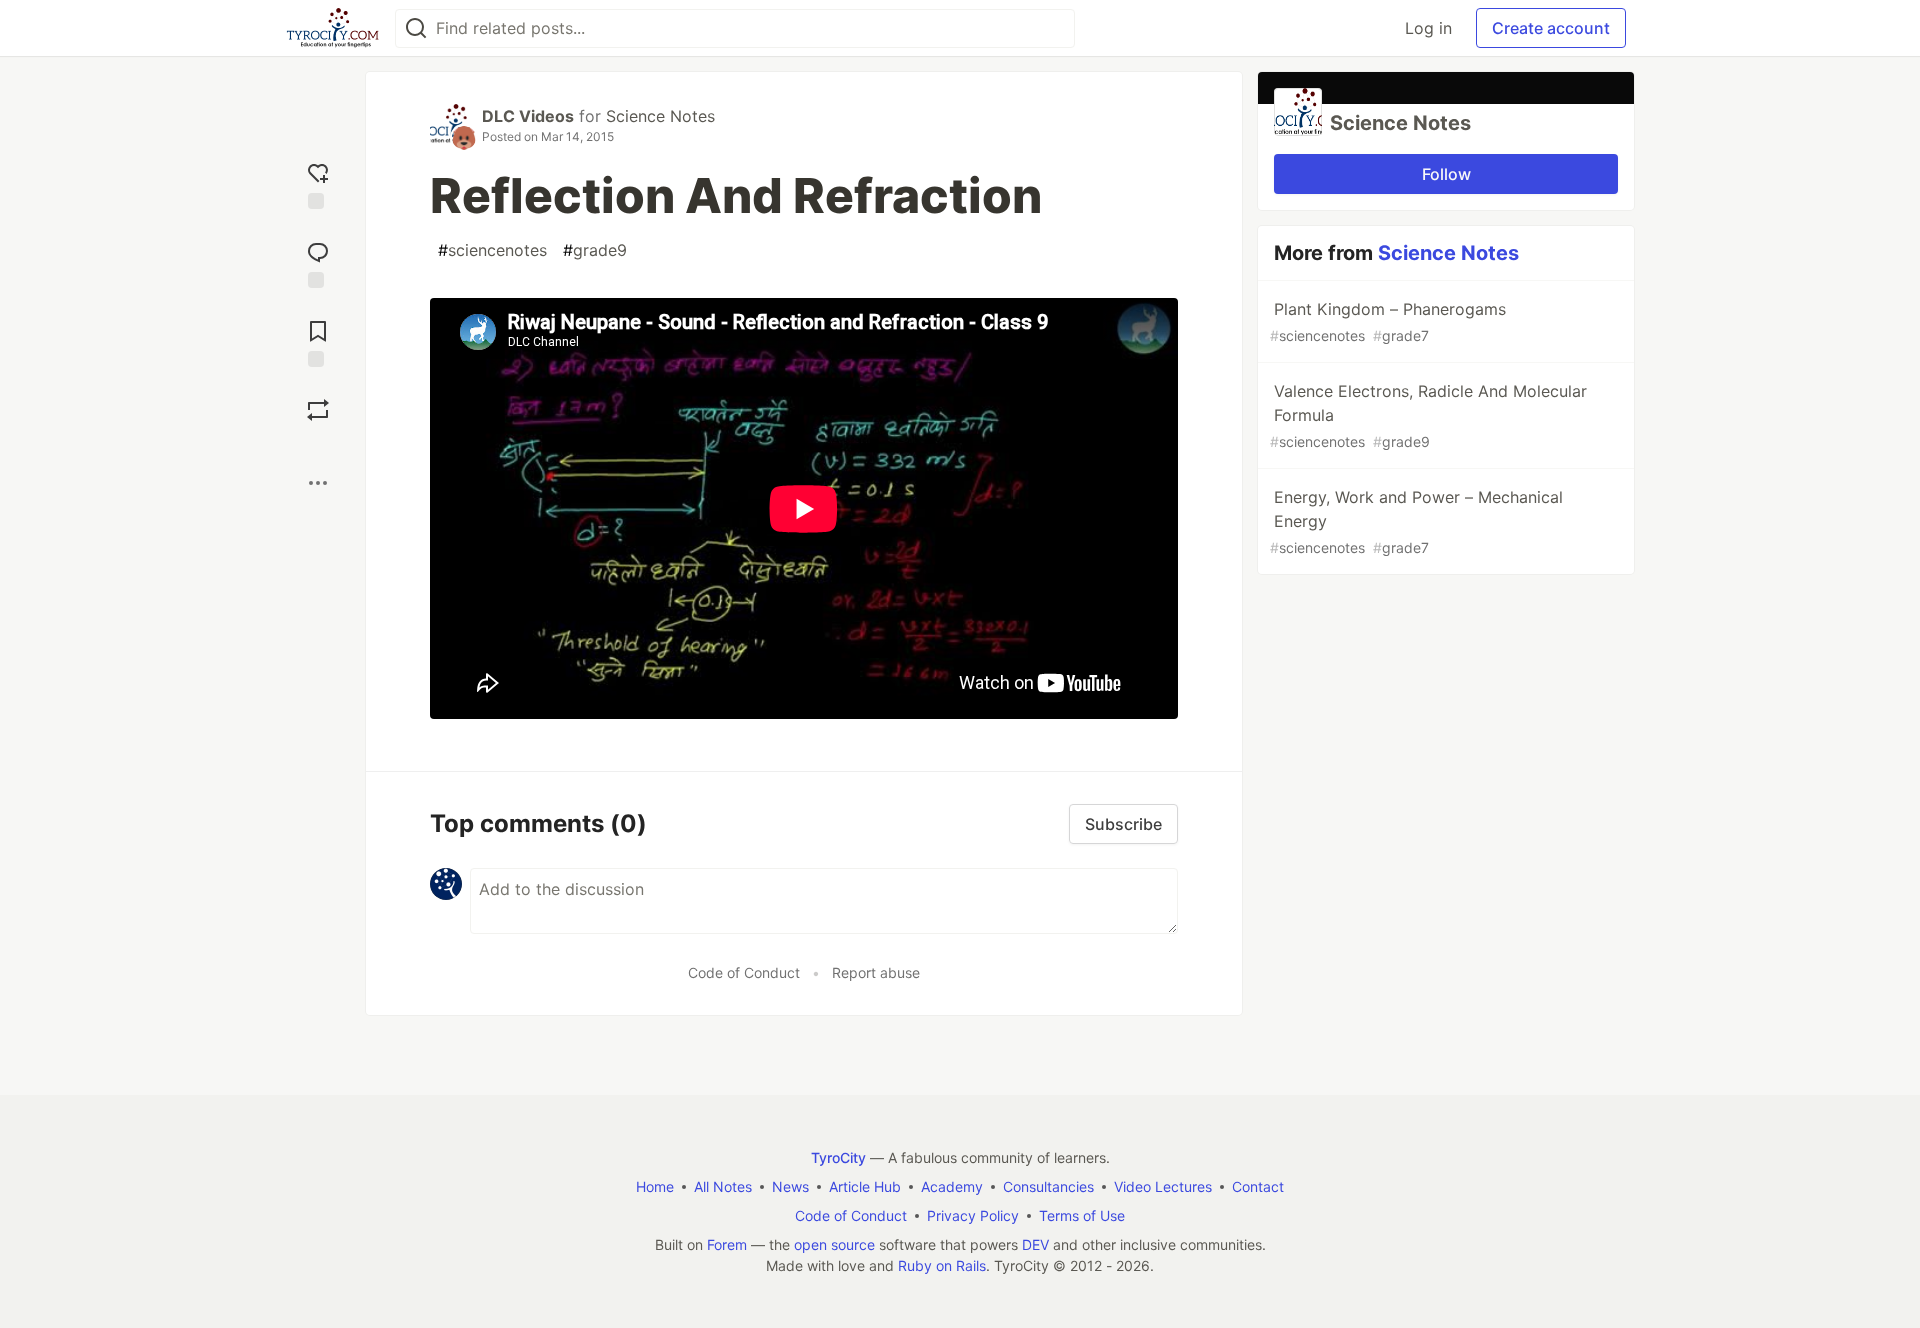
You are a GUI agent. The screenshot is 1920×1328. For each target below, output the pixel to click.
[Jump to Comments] (318, 262)
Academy (952, 1186)
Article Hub (865, 1186)
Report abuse (876, 972)
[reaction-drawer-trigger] (318, 183)
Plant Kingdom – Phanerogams (1388, 321)
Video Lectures (1163, 1186)
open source (834, 1244)
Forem (727, 1244)
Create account (1551, 28)
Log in (1428, 28)
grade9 (595, 250)
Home (655, 1186)
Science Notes (660, 116)
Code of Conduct (744, 972)
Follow (1446, 174)
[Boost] (318, 410)
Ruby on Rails (942, 1265)
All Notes (723, 1186)
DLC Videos (528, 116)
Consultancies (1048, 1186)
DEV (1035, 1244)
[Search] (416, 28)
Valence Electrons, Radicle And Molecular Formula (1428, 415)
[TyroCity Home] (332, 28)
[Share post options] (318, 483)
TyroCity (838, 1157)
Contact (1258, 1186)
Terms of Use (1082, 1215)
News (790, 1186)
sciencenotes (492, 250)
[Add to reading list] (318, 341)
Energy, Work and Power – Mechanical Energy (1416, 521)
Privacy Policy (973, 1215)
